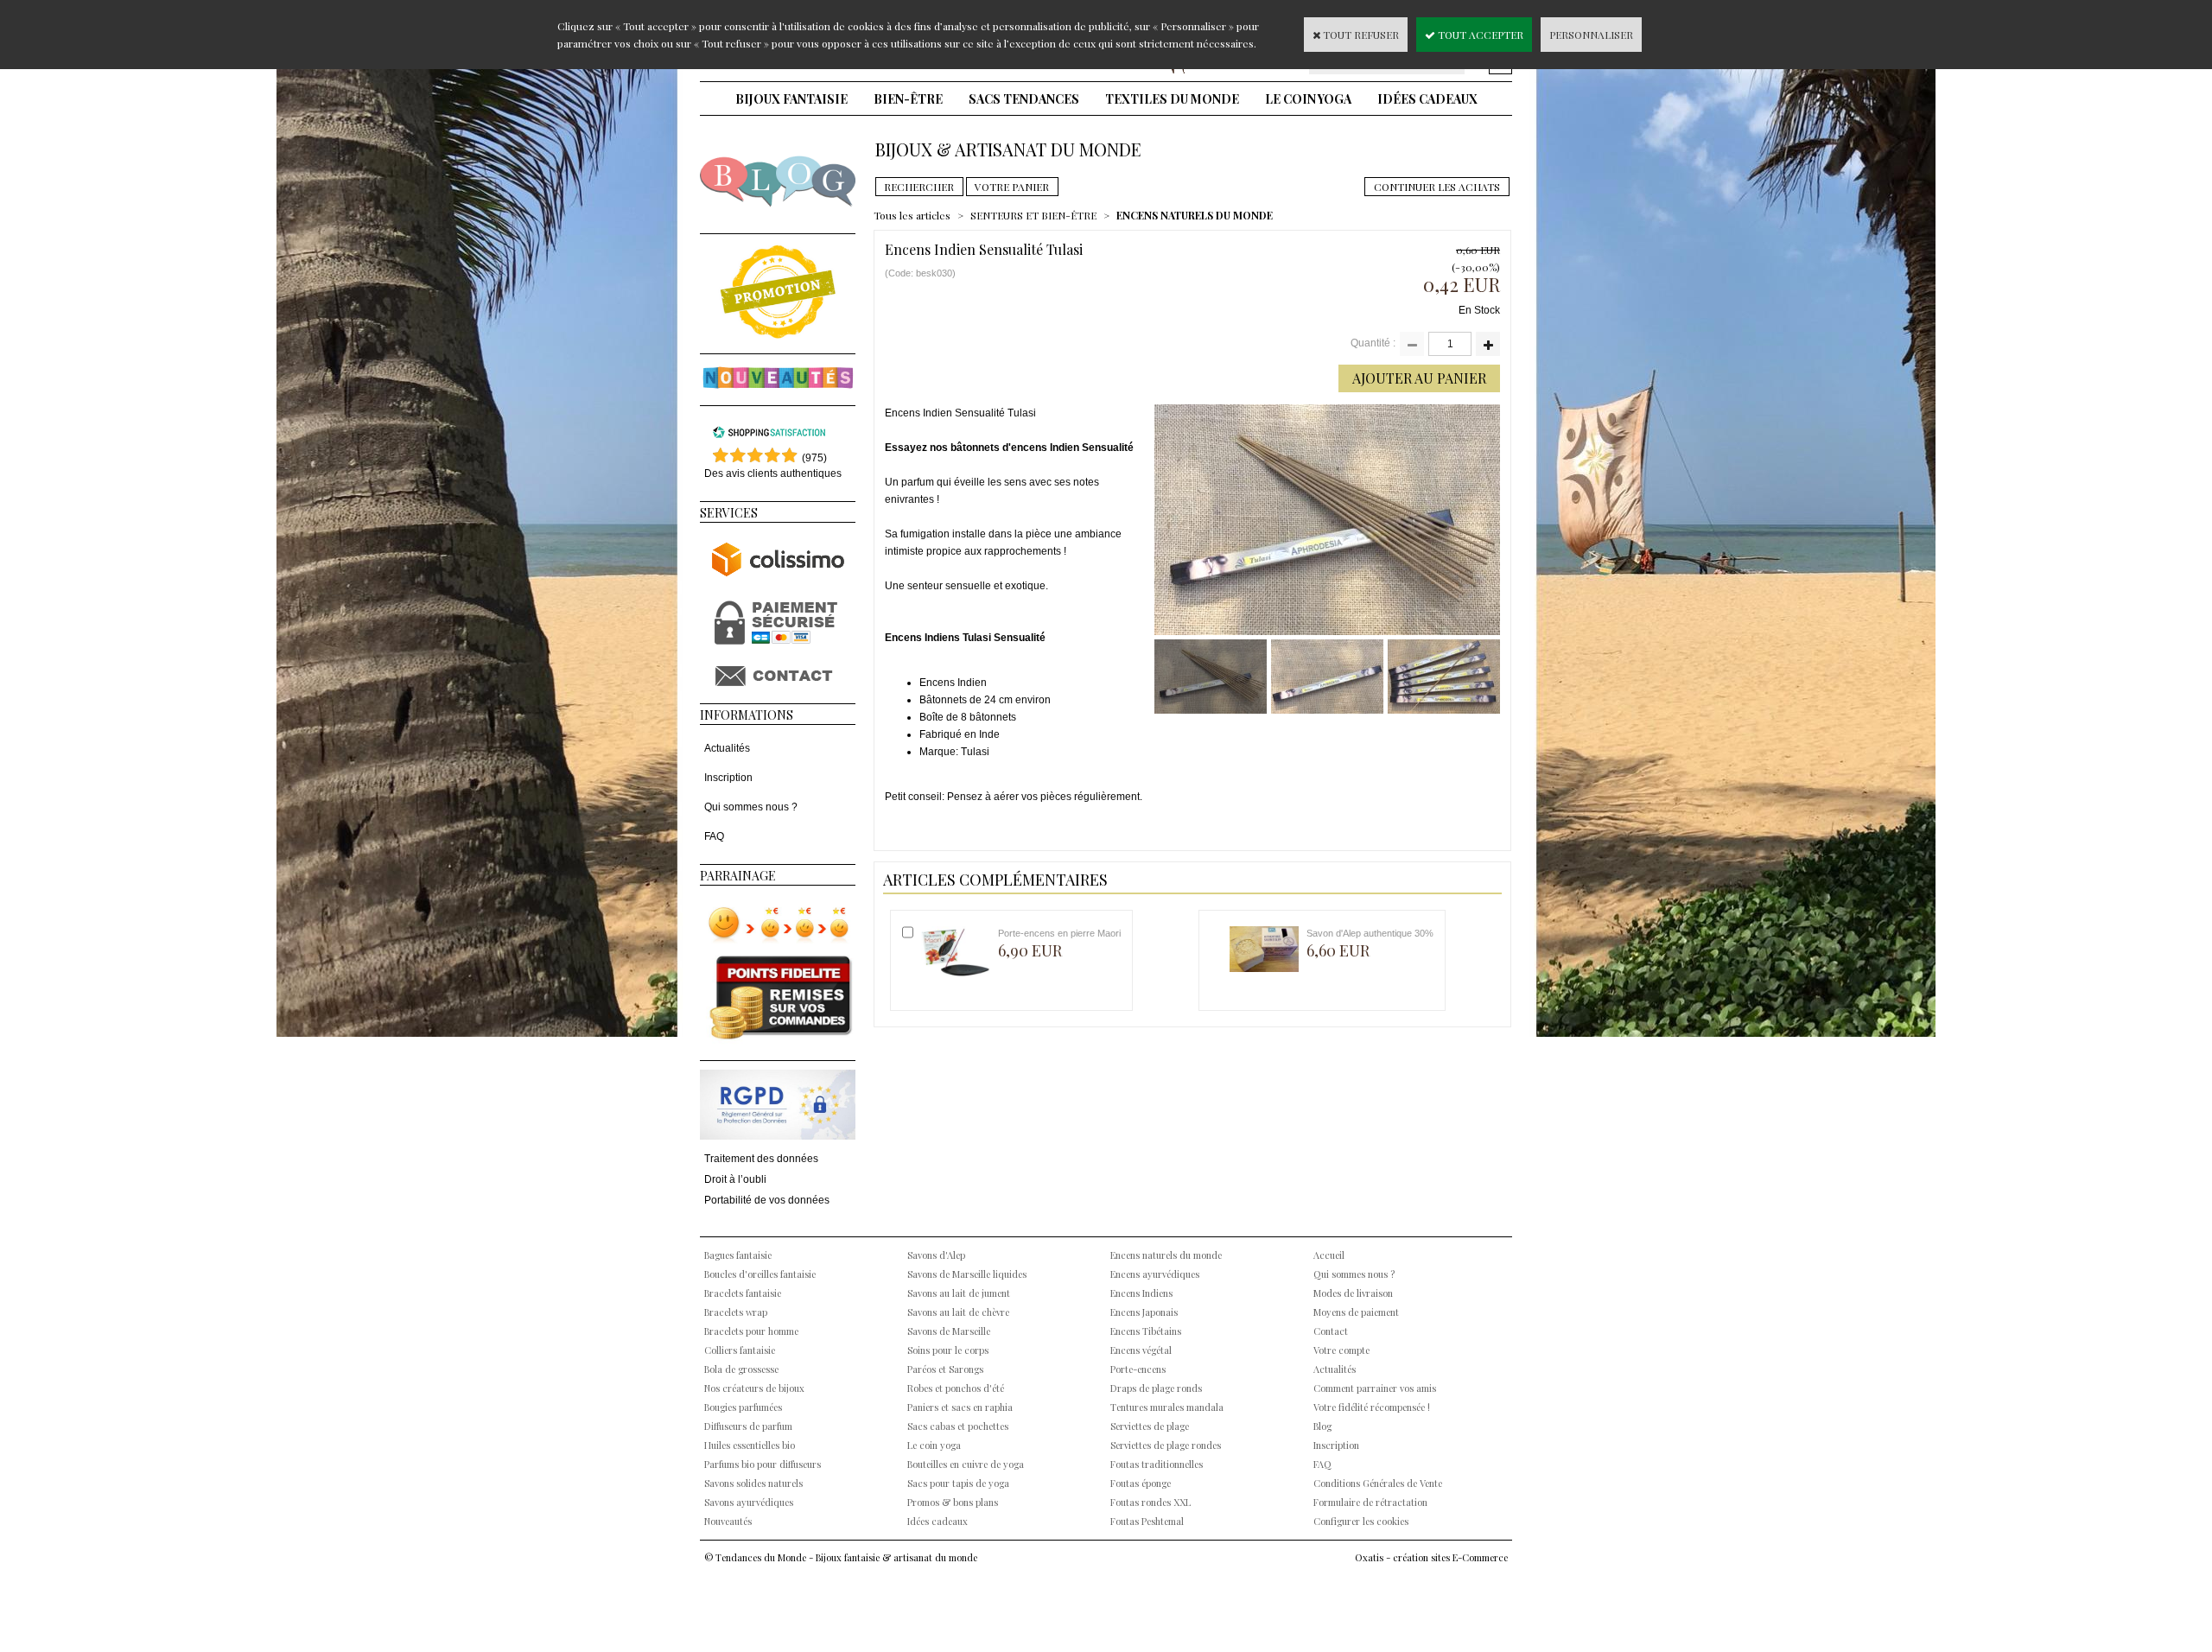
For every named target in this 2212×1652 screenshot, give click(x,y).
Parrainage (738, 876)
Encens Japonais (1144, 1312)
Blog (1322, 1426)
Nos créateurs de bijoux (754, 1388)
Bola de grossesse (741, 1369)
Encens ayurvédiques (1155, 1274)
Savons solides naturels (753, 1483)
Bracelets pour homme (751, 1331)
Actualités (727, 748)
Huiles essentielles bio (750, 1445)
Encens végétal (1141, 1350)
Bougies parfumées (743, 1407)
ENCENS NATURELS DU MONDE (1195, 215)
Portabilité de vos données (767, 1200)
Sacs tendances (1024, 99)
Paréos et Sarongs (945, 1369)
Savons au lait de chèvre (958, 1312)
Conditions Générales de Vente (1378, 1483)
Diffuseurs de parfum (748, 1426)
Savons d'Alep (936, 1255)
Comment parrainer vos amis (1375, 1388)
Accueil (1329, 1255)
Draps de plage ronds (1156, 1388)
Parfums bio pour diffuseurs (763, 1464)
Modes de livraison (1353, 1293)
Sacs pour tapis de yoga (958, 1483)
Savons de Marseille (949, 1331)
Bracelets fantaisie (743, 1293)
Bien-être (908, 99)
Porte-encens (1138, 1369)
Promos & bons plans (953, 1502)
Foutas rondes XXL (1150, 1502)
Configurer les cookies (1361, 1521)
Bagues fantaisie (738, 1255)
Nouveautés (728, 1521)
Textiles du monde (1172, 99)
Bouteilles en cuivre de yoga (966, 1464)
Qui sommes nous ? (751, 807)
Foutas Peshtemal (1147, 1521)
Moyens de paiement (1356, 1312)
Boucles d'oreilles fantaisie (760, 1274)
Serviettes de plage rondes (1166, 1445)
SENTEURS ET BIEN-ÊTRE (1033, 215)
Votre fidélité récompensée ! (1372, 1407)
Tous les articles (912, 215)
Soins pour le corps (948, 1350)
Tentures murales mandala (1167, 1407)
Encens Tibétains (1146, 1331)
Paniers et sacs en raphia (960, 1407)
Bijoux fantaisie (791, 99)
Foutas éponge (1141, 1483)
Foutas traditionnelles (1157, 1464)
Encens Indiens (1141, 1293)
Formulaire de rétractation (1370, 1502)
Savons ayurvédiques (749, 1502)
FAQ (714, 836)
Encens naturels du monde (1166, 1255)
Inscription (728, 778)
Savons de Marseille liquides (967, 1274)
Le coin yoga (1308, 99)
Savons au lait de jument (959, 1293)
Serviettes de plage (1150, 1426)
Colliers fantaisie (740, 1350)
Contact (1331, 1331)
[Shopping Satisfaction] (769, 435)
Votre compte (1341, 1350)
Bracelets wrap (736, 1312)
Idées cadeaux (1427, 99)
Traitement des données (761, 1159)
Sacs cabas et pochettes (958, 1426)
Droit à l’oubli (735, 1179)
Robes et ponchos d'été (956, 1388)
